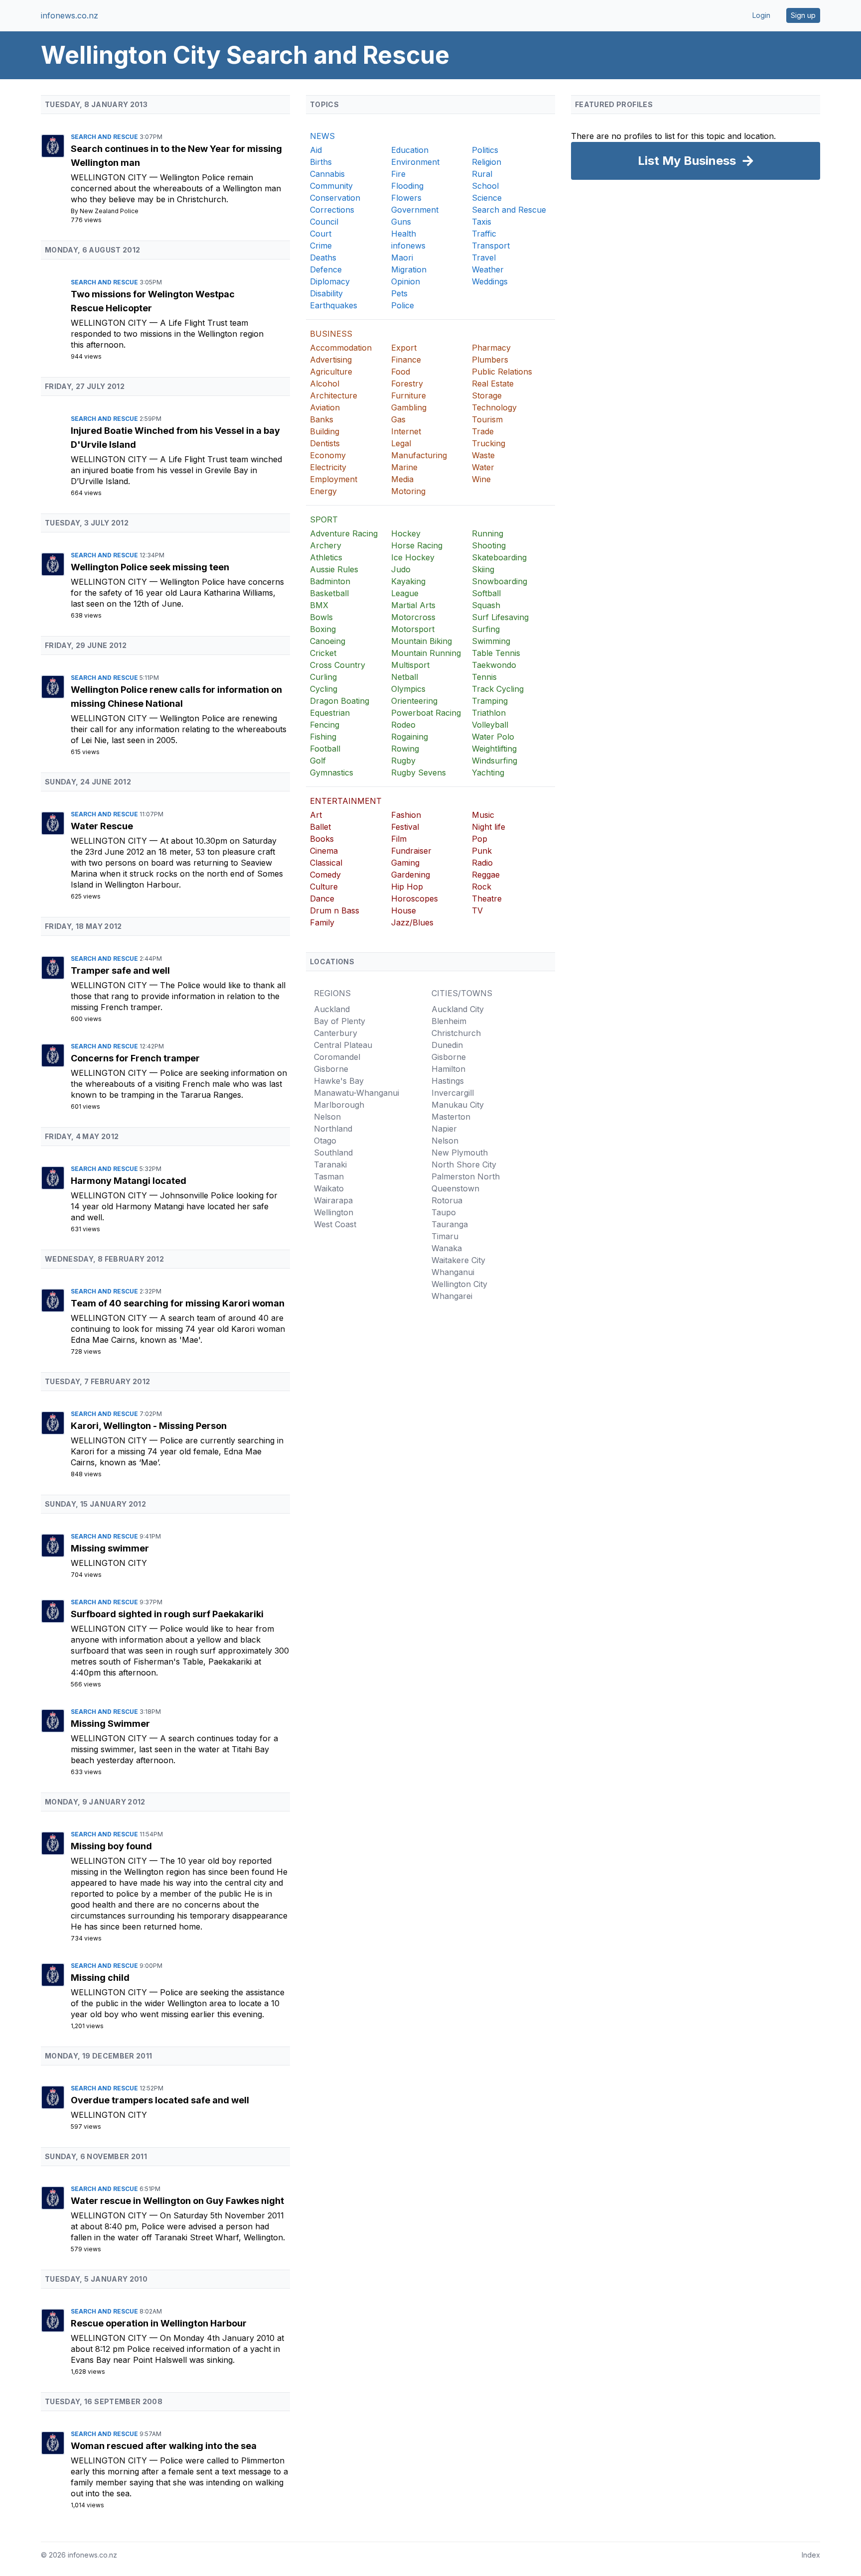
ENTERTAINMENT (346, 801)
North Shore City (464, 1164)
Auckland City (458, 1009)
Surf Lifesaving (500, 617)
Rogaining (410, 737)
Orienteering (414, 701)
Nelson (327, 1117)
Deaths (323, 258)
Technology (494, 407)
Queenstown (455, 1188)
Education (410, 150)
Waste (483, 455)
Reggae (486, 875)
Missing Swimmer (110, 1724)
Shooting (489, 545)
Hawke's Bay (339, 1081)
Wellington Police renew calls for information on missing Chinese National (176, 697)
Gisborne (331, 1069)
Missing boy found (111, 1846)
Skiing (483, 569)
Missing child (100, 1978)
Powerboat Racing (426, 713)
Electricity (328, 467)
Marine (404, 467)
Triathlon (489, 713)
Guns (401, 222)
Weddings (490, 281)
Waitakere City (458, 1260)
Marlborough (339, 1105)
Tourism (487, 419)
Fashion (406, 815)
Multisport (410, 665)
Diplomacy (330, 281)
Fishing (323, 737)
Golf (318, 761)
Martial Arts (413, 605)
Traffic (484, 234)
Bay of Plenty (340, 1021)
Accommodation (341, 348)
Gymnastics (332, 773)
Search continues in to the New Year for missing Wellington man (176, 156)
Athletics (326, 557)
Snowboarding (500, 581)
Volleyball (490, 725)
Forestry (407, 384)
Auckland (332, 1009)
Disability (326, 293)
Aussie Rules (334, 569)
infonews (408, 246)
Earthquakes (334, 305)
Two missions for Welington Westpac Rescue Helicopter (153, 301)
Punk (482, 851)
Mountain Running (426, 653)
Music (483, 815)
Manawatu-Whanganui (357, 1093)
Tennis (484, 677)
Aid (316, 150)
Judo (401, 569)
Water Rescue (102, 826)
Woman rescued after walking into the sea (164, 2446)
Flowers (406, 198)
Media (402, 479)
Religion (487, 162)
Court (321, 234)
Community (331, 186)
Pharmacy (491, 348)
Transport (491, 246)
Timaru (445, 1236)
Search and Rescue (105, 137)
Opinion (406, 281)
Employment (334, 479)
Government (415, 210)
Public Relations (502, 372)
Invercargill (453, 1093)
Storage (487, 395)
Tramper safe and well (120, 970)
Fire (398, 174)
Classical (326, 863)
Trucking (489, 443)
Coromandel (337, 1057)
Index (811, 2555)
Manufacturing (419, 455)
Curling (323, 677)
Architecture (334, 395)
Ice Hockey (413, 557)
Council (324, 222)
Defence (326, 269)
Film (399, 839)
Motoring (408, 491)
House (404, 910)
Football (325, 749)
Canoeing (328, 641)
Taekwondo (494, 665)
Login (761, 15)
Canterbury (336, 1033)
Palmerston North (466, 1176)
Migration (409, 269)
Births (321, 162)
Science (487, 198)
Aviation (325, 407)
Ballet (320, 827)
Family (322, 922)
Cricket (323, 653)
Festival (405, 827)
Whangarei (452, 1296)
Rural (482, 174)
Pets (399, 293)
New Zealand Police (109, 211)
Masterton (451, 1117)
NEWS (322, 136)
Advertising (331, 360)
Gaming (405, 863)
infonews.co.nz (70, 15)
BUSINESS (331, 334)
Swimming (491, 641)
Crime (321, 246)
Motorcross (413, 617)
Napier (444, 1129)
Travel (484, 258)
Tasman (329, 1176)
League (405, 593)
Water (483, 467)
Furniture (409, 395)
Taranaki (330, 1164)
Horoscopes (415, 899)
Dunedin (447, 1045)
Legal (401, 443)
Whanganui (453, 1272)
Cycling (324, 689)
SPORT (324, 519)
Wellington (334, 1212)
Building (325, 431)
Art (316, 815)
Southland (333, 1153)
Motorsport (413, 629)
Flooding (407, 186)
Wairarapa (333, 1200)
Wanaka (447, 1248)
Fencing (325, 725)
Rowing (405, 749)
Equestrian (330, 713)
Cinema (324, 851)
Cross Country (338, 665)
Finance (406, 360)
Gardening (411, 875)
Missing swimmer (110, 1548)
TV (477, 910)
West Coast (335, 1224)
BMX (319, 605)
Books (322, 839)
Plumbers (490, 360)
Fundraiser (411, 851)
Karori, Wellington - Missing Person (149, 1426)
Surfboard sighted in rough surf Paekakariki (167, 1614)
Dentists (325, 443)
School (485, 186)
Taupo (444, 1212)
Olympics (408, 689)
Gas (398, 419)
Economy (328, 455)
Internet (406, 431)
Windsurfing (495, 761)
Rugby (403, 761)
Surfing (486, 629)
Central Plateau (343, 1045)
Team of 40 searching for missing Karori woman (178, 1303)
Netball (405, 677)
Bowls (321, 617)
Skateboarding (499, 557)
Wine (481, 479)
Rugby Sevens (419, 773)
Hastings (448, 1081)
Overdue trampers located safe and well (160, 2100)
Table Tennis (496, 653)
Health (404, 234)
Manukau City (458, 1105)
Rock (482, 887)
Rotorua (447, 1200)
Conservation (335, 198)
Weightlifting (494, 749)
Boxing (323, 629)
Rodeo (403, 725)
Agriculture (331, 372)
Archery (326, 545)
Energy (323, 491)
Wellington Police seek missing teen (150, 567)
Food (401, 372)
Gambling (409, 407)
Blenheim (449, 1021)
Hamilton (448, 1069)
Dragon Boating (340, 701)
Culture (324, 887)
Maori (402, 258)
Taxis (482, 222)
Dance (322, 899)
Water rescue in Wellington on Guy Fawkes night (177, 2201)
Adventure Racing (344, 533)
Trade (483, 431)
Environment (415, 162)
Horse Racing (417, 545)
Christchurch (456, 1033)
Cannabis (327, 174)
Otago (325, 1141)
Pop (480, 839)
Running (488, 533)
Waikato (329, 1188)
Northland (333, 1129)
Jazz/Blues (412, 922)
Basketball (329, 593)
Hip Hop (407, 887)
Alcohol (325, 384)
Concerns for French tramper (135, 1058)
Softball (486, 593)
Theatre (487, 899)
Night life (489, 827)
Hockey (406, 533)
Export (404, 348)
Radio (482, 863)
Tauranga (450, 1224)
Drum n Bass (335, 910)
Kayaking (408, 581)
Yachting (488, 773)
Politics (485, 150)
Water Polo (493, 737)
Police (403, 305)
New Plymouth (460, 1153)
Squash (486, 605)
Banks (322, 419)
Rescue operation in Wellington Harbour (159, 2323)
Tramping (490, 701)
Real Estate (493, 384)
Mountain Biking (422, 641)
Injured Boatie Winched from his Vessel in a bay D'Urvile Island (175, 438)
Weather (488, 269)
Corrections (332, 210)
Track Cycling (498, 689)
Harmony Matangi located (129, 1181)
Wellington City (110, 177)
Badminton (330, 581)
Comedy (325, 875)
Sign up (803, 15)
